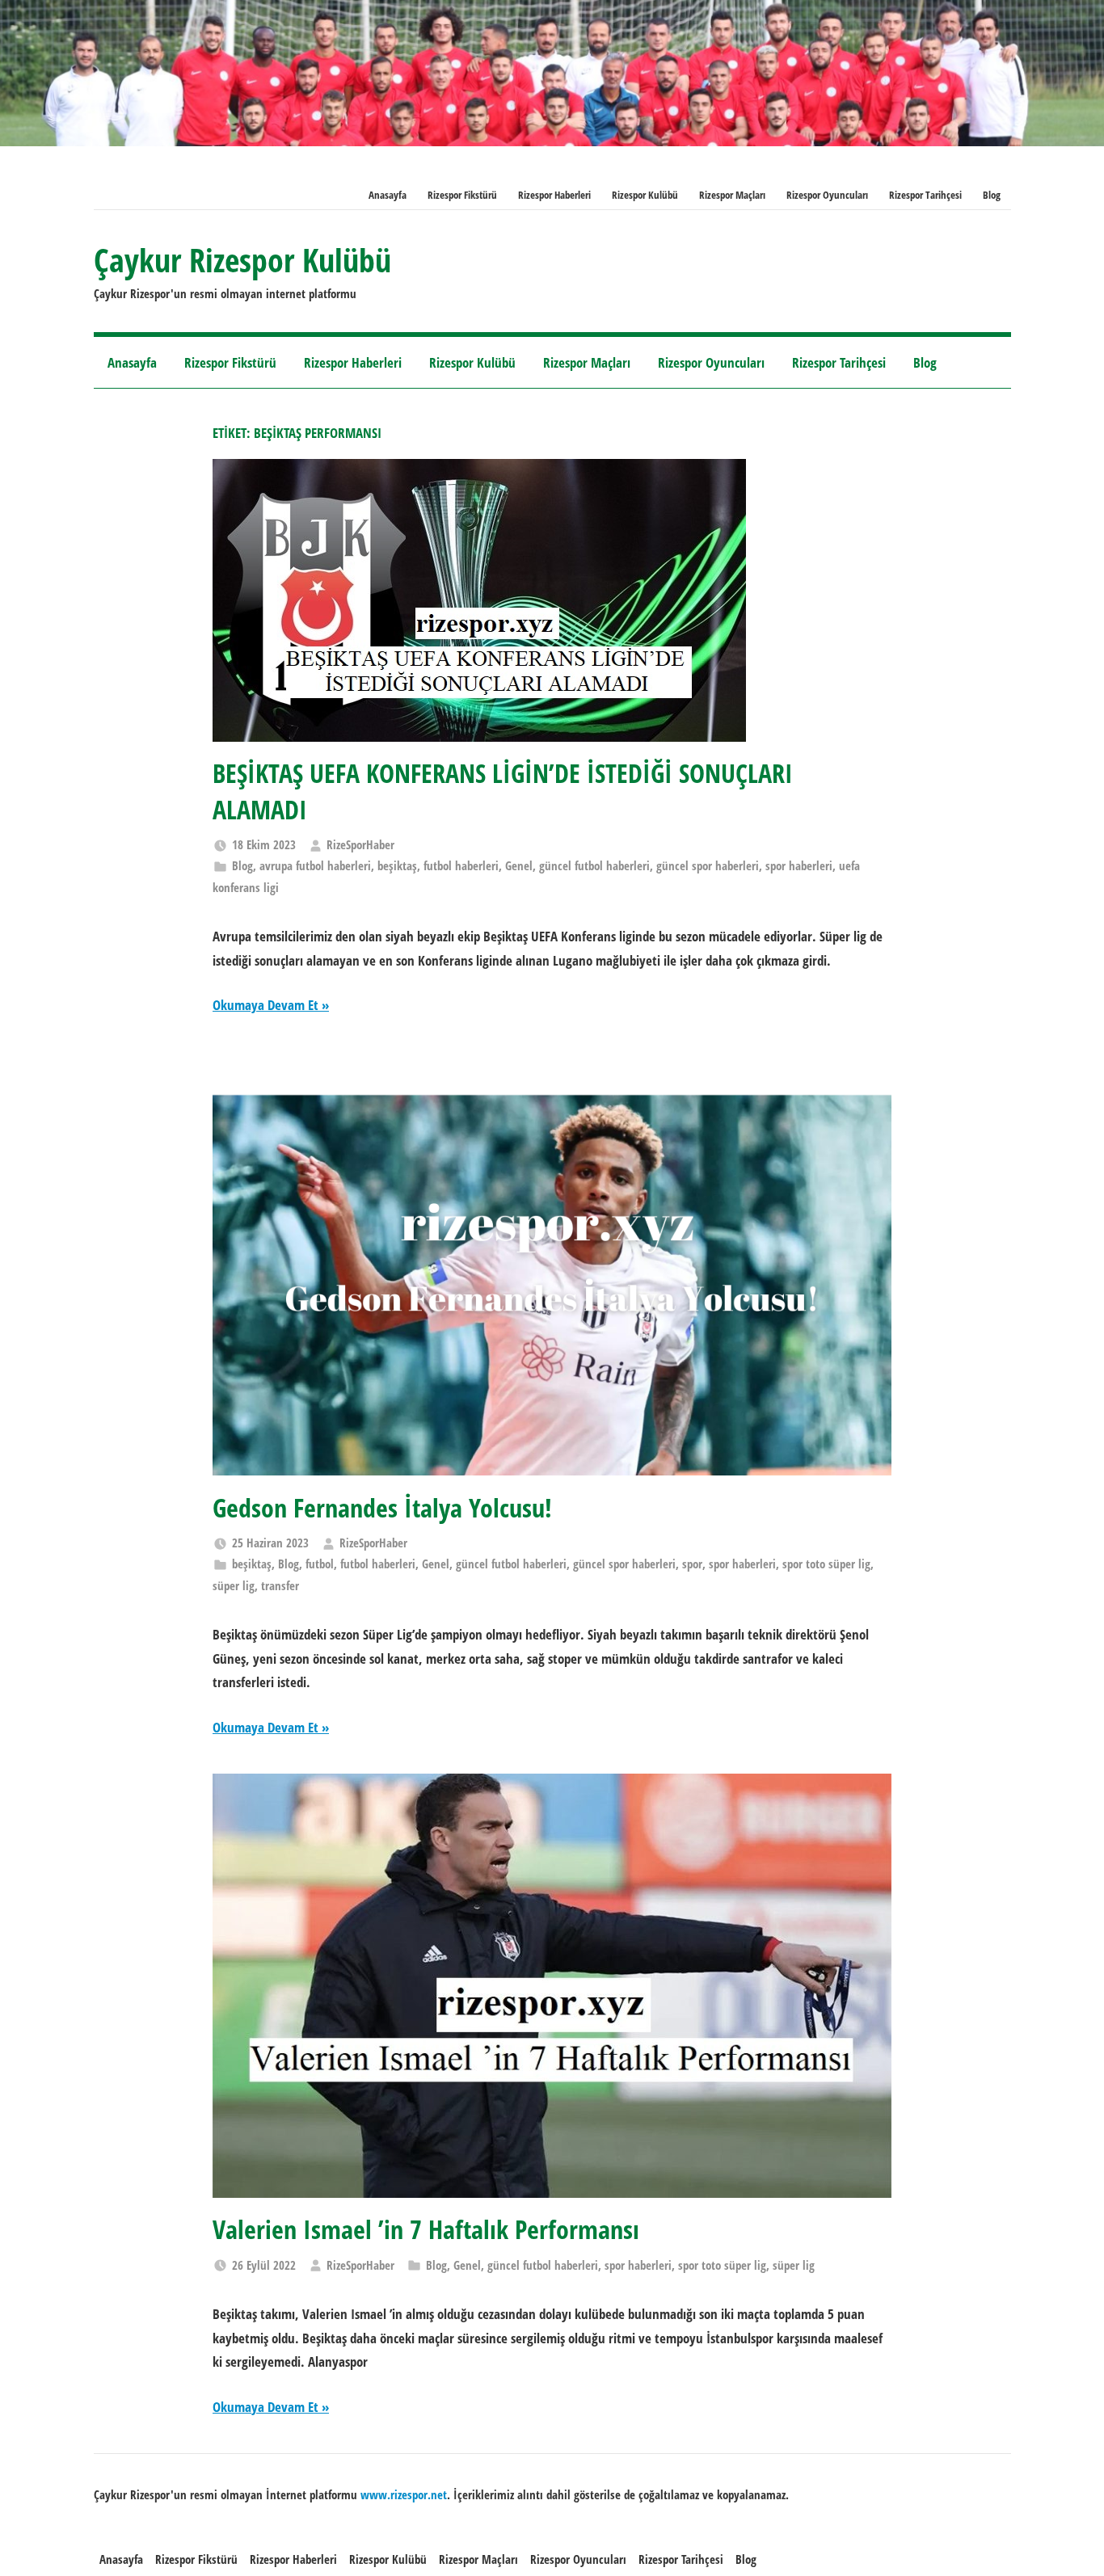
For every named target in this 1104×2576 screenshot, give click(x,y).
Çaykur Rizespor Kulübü (242, 260)
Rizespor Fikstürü (462, 195)
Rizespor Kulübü (645, 195)
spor (692, 1564)
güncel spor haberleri (708, 865)
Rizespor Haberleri (554, 195)
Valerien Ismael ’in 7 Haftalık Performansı (426, 2229)
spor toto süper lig (826, 1564)
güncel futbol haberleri (594, 865)
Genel (519, 865)
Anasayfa (388, 195)
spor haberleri (799, 865)
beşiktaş (397, 865)
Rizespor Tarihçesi (925, 195)
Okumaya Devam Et (265, 1005)
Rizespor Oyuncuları (827, 195)
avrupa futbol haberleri (315, 865)
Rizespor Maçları (732, 195)
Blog (992, 195)
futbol (320, 1564)
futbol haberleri (461, 865)
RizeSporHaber (360, 844)
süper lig (234, 1585)
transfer (280, 1585)
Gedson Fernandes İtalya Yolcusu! (382, 1507)
